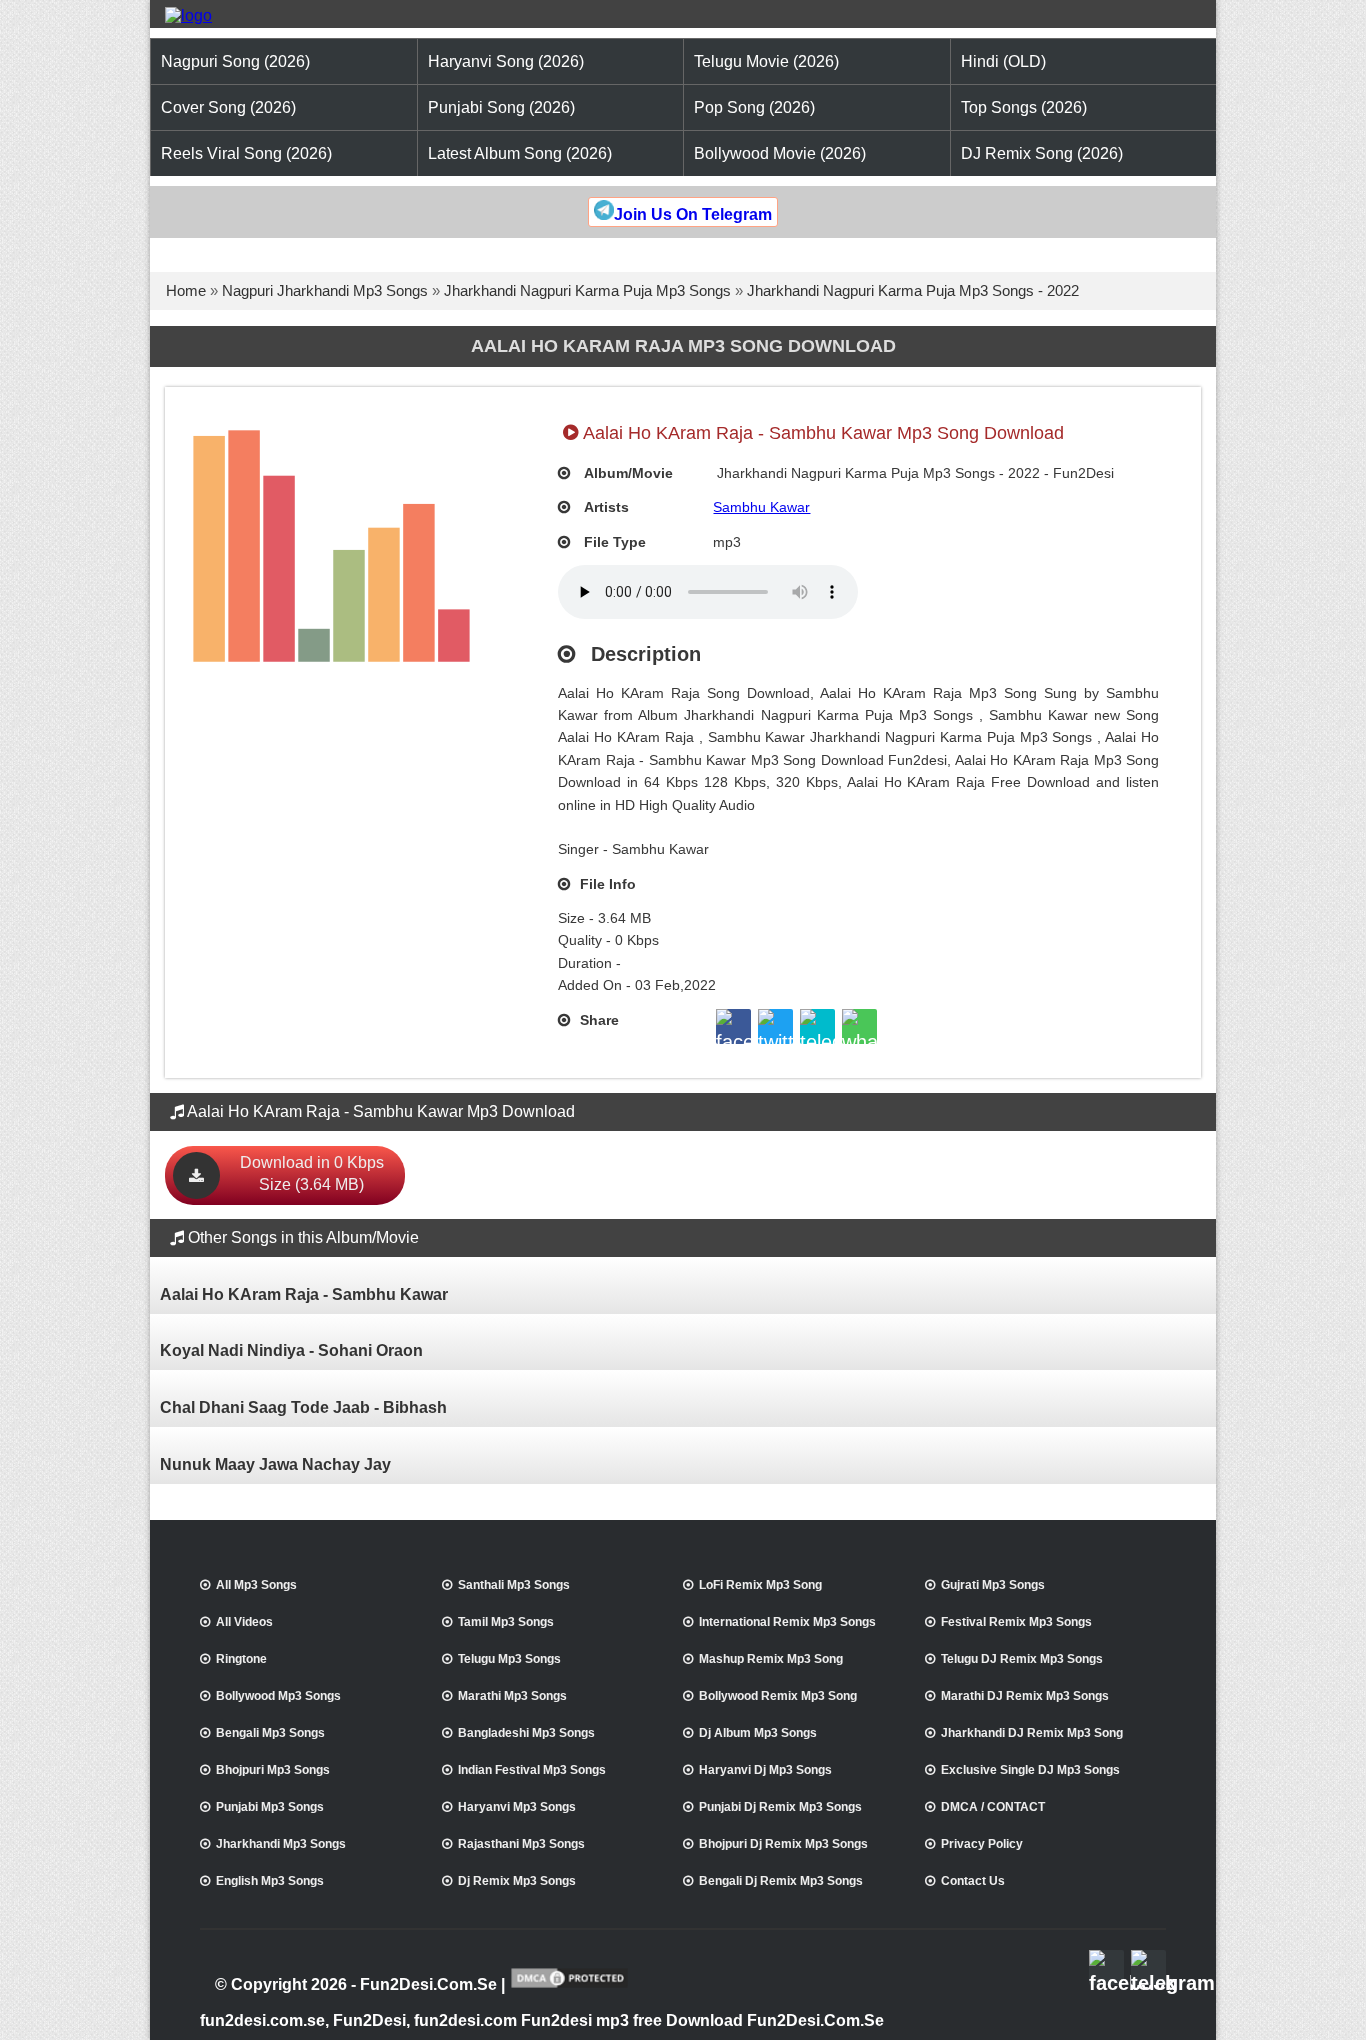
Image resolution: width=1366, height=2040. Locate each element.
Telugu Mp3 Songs (509, 1659)
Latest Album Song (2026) (520, 153)
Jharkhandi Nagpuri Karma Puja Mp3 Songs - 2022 (913, 290)
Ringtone (241, 1659)
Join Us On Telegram (693, 214)
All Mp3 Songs (256, 1585)
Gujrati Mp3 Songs (993, 1585)
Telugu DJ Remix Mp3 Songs (1022, 1659)
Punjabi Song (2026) (501, 107)
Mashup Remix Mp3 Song (771, 1659)
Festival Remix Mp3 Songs (1016, 1622)
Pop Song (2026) (754, 107)
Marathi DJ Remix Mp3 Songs (1025, 1696)
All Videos (244, 1622)
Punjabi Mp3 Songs (270, 1807)
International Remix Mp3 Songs (787, 1622)
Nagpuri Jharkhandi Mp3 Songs (325, 290)
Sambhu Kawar (761, 507)
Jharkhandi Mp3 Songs (281, 1844)
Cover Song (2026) (228, 107)
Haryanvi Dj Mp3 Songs (765, 1770)
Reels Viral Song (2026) (246, 153)
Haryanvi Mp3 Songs (517, 1807)
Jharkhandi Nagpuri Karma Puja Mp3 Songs (587, 290)
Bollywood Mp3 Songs (278, 1696)
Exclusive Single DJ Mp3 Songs (1030, 1770)
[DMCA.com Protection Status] (569, 1986)
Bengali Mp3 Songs (270, 1733)
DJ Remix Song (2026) (1042, 153)
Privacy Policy (982, 1844)
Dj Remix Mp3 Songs (517, 1881)
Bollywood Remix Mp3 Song (778, 1696)
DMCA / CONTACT (993, 1807)
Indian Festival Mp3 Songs (532, 1770)
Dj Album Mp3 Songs (758, 1733)
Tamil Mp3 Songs (506, 1622)
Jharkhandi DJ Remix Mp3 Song (1032, 1733)
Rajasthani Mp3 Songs (521, 1844)
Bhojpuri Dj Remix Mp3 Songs (783, 1844)
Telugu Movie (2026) (766, 61)
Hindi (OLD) (1003, 61)
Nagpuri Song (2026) (235, 61)
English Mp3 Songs (270, 1881)
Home (186, 290)
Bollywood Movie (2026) (780, 153)
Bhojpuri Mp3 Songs (273, 1770)
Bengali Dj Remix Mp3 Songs (781, 1881)
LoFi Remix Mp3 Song (760, 1585)
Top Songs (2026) (1024, 107)
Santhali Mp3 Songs (514, 1585)
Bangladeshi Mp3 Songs (526, 1733)
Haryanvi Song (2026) (506, 61)
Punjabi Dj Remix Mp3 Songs (780, 1807)
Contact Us (973, 1881)
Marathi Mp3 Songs (512, 1696)
